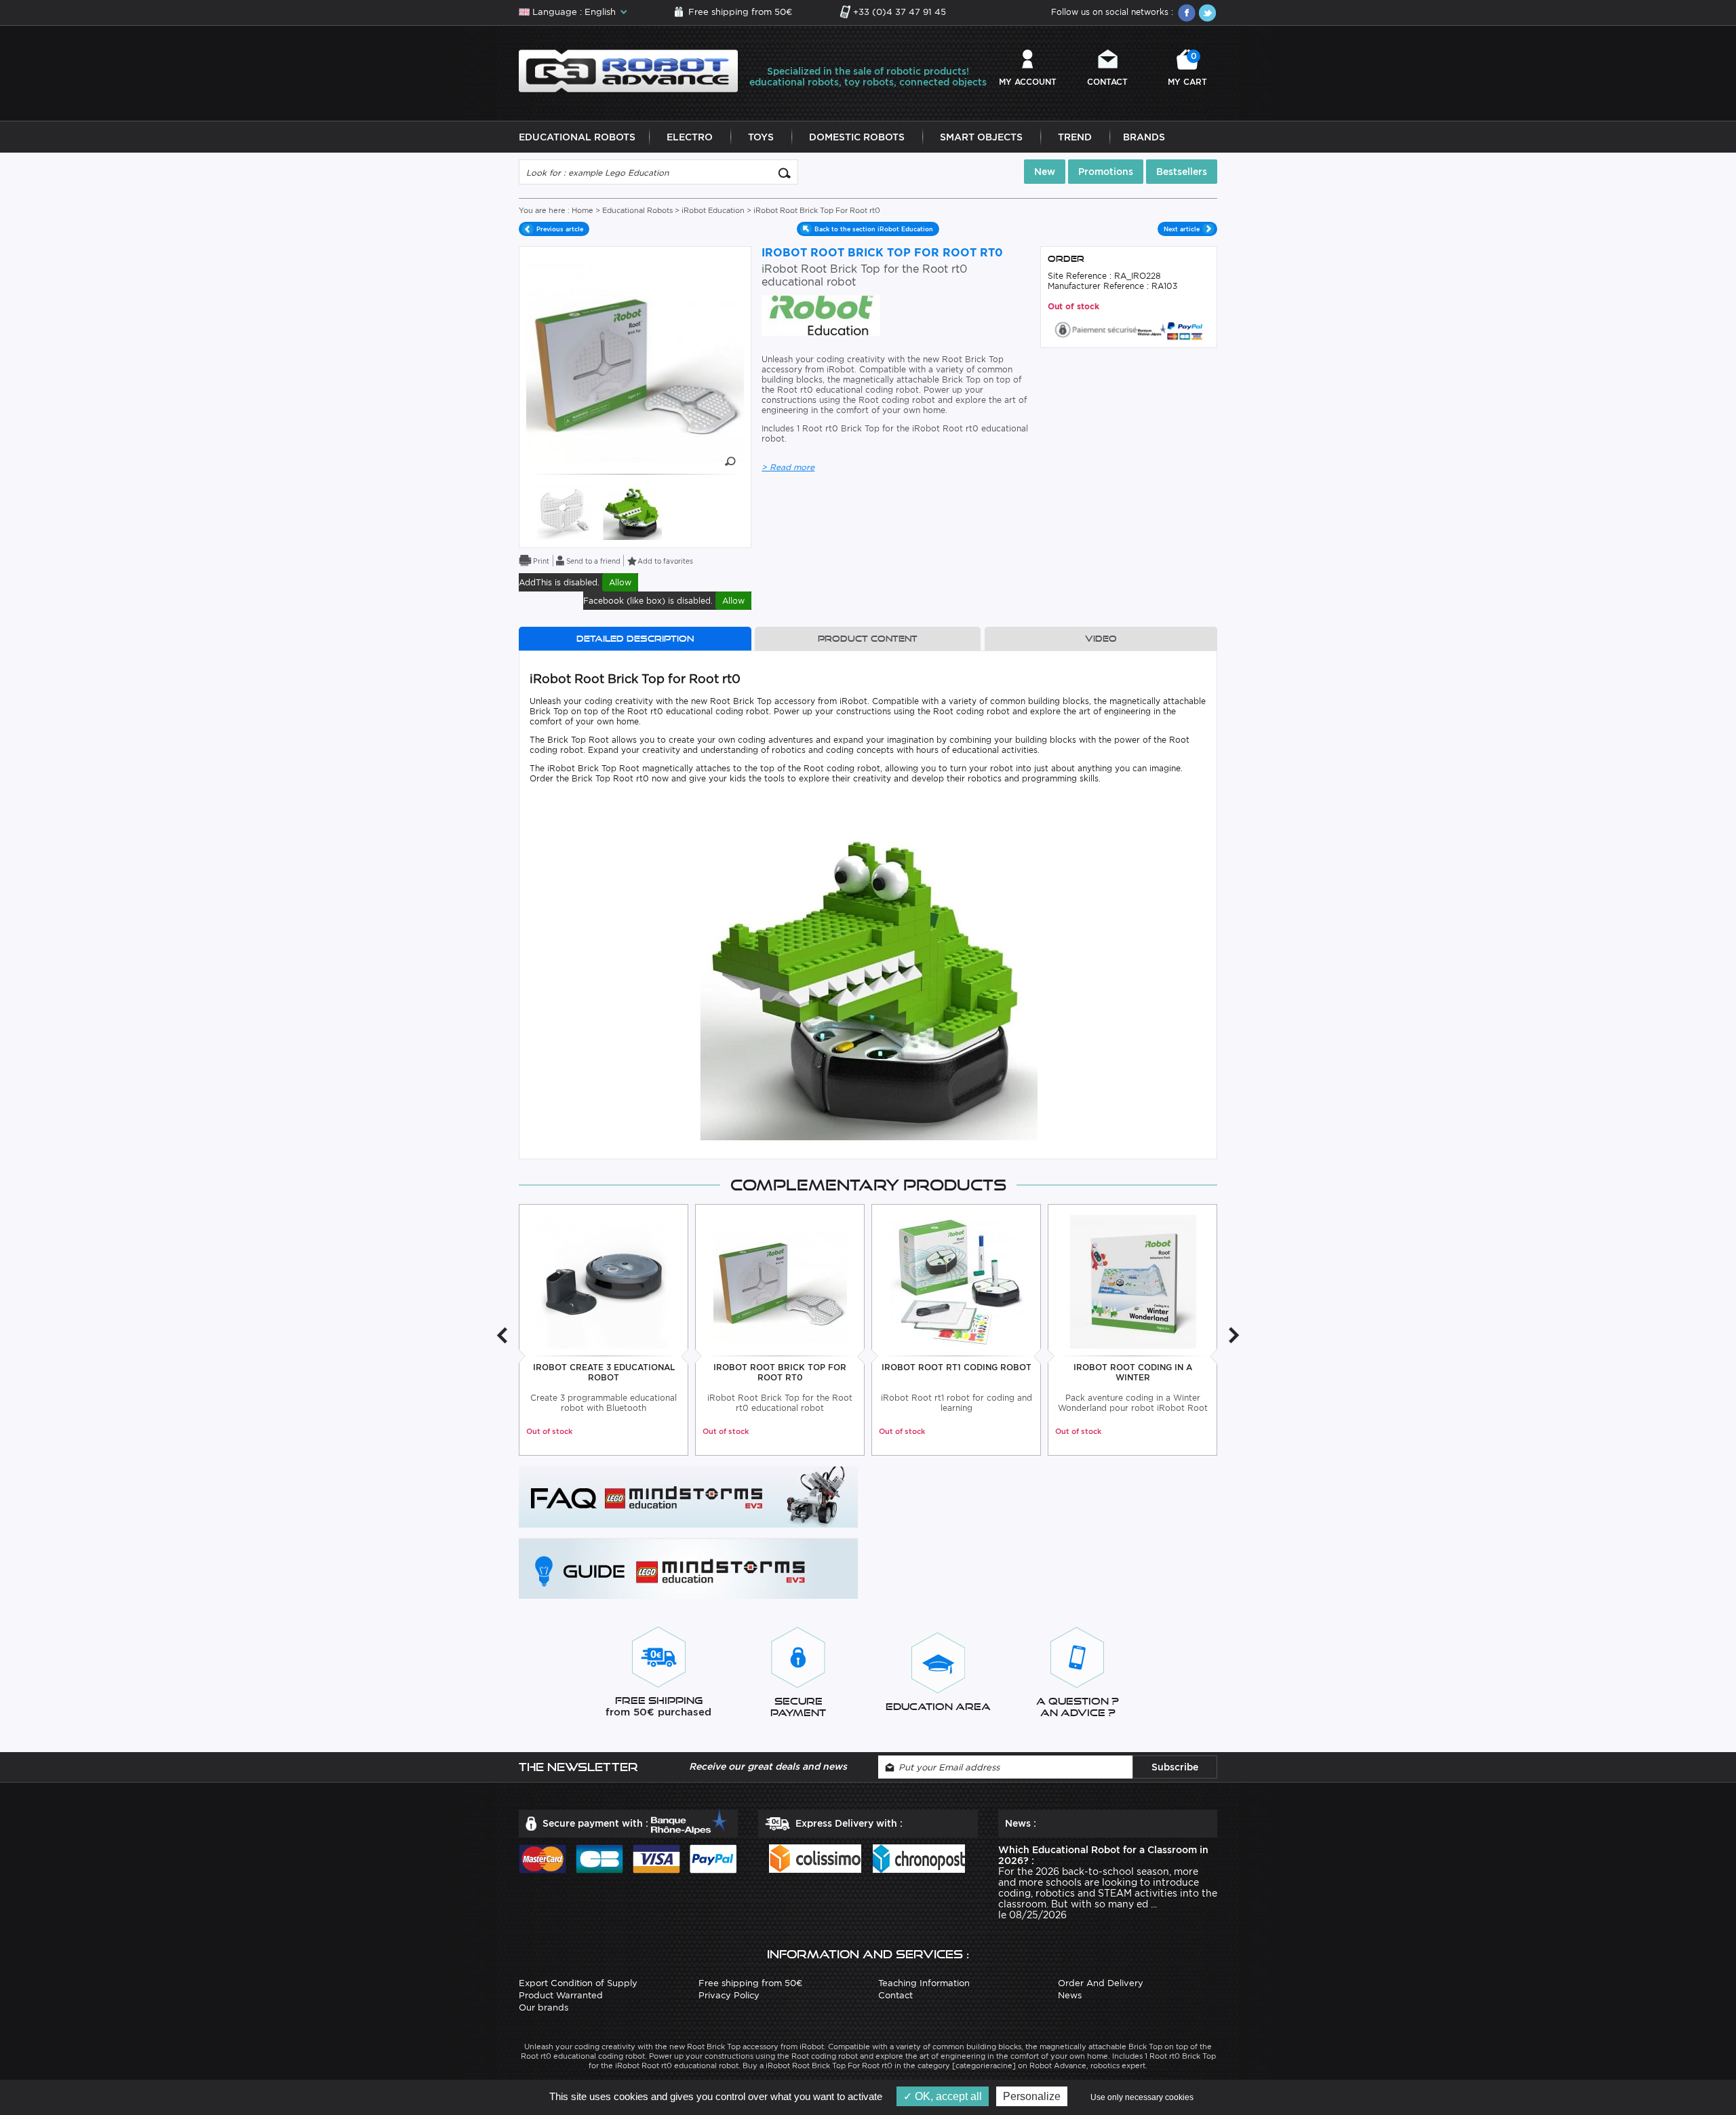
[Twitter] (1207, 13)
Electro (690, 137)
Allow (620, 582)
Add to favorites (665, 561)
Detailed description (635, 639)
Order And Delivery (1101, 1983)
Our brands (544, 2007)
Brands (1144, 137)
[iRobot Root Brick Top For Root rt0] (780, 1281)
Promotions (1106, 172)
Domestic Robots (857, 137)
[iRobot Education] (821, 314)
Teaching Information (924, 1983)
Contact (1107, 82)
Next (1234, 1335)
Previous (502, 1335)
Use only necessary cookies (1142, 2097)
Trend (1075, 137)
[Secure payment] (1129, 329)
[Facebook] (1187, 13)
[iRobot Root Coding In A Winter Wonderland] (1133, 1281)
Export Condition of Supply (578, 1983)
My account (1028, 82)
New (1045, 172)
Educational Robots (577, 137)
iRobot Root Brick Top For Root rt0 (780, 1372)
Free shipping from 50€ (740, 12)
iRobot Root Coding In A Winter (1133, 1372)
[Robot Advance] (628, 70)
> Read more (788, 467)
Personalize (1032, 2096)
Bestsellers (1182, 172)
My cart (1187, 69)
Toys (761, 137)
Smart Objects (981, 137)
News (1070, 1995)
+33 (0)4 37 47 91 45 (900, 12)
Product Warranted (561, 1995)
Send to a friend (593, 561)
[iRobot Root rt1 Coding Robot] (956, 1281)
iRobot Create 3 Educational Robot (604, 1372)
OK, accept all (947, 2096)
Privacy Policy (729, 1995)
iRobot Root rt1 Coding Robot (956, 1367)
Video (1101, 639)
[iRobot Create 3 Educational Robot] (604, 1281)
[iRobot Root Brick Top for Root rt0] (567, 510)
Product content (868, 639)
